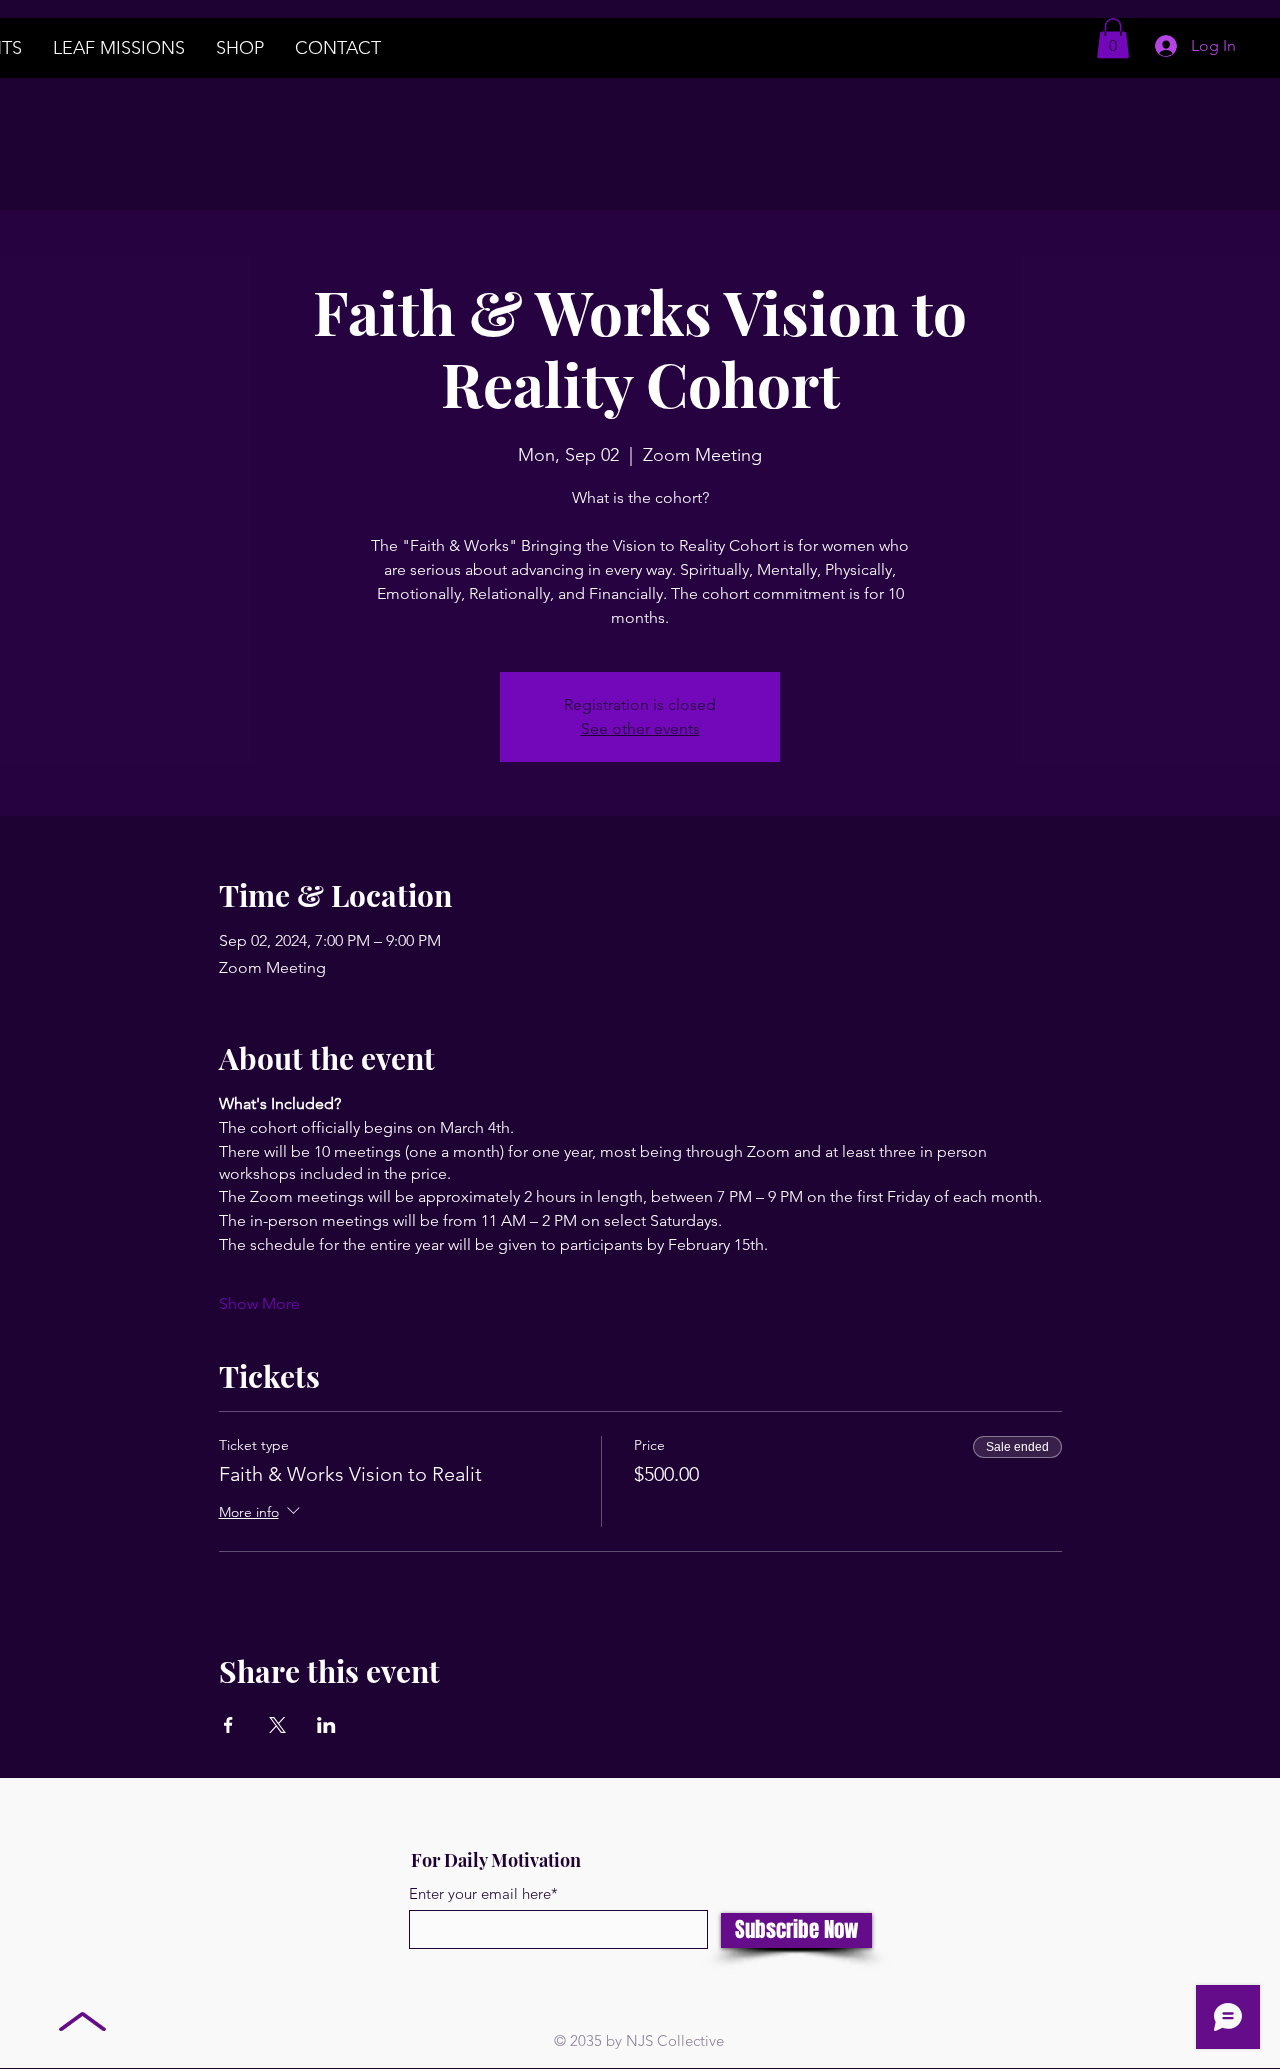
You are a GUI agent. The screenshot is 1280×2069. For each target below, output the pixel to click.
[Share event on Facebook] (228, 1725)
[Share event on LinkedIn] (326, 1725)
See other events (640, 728)
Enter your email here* (483, 1893)
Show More (259, 1303)
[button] (1113, 38)
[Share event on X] (277, 1725)
